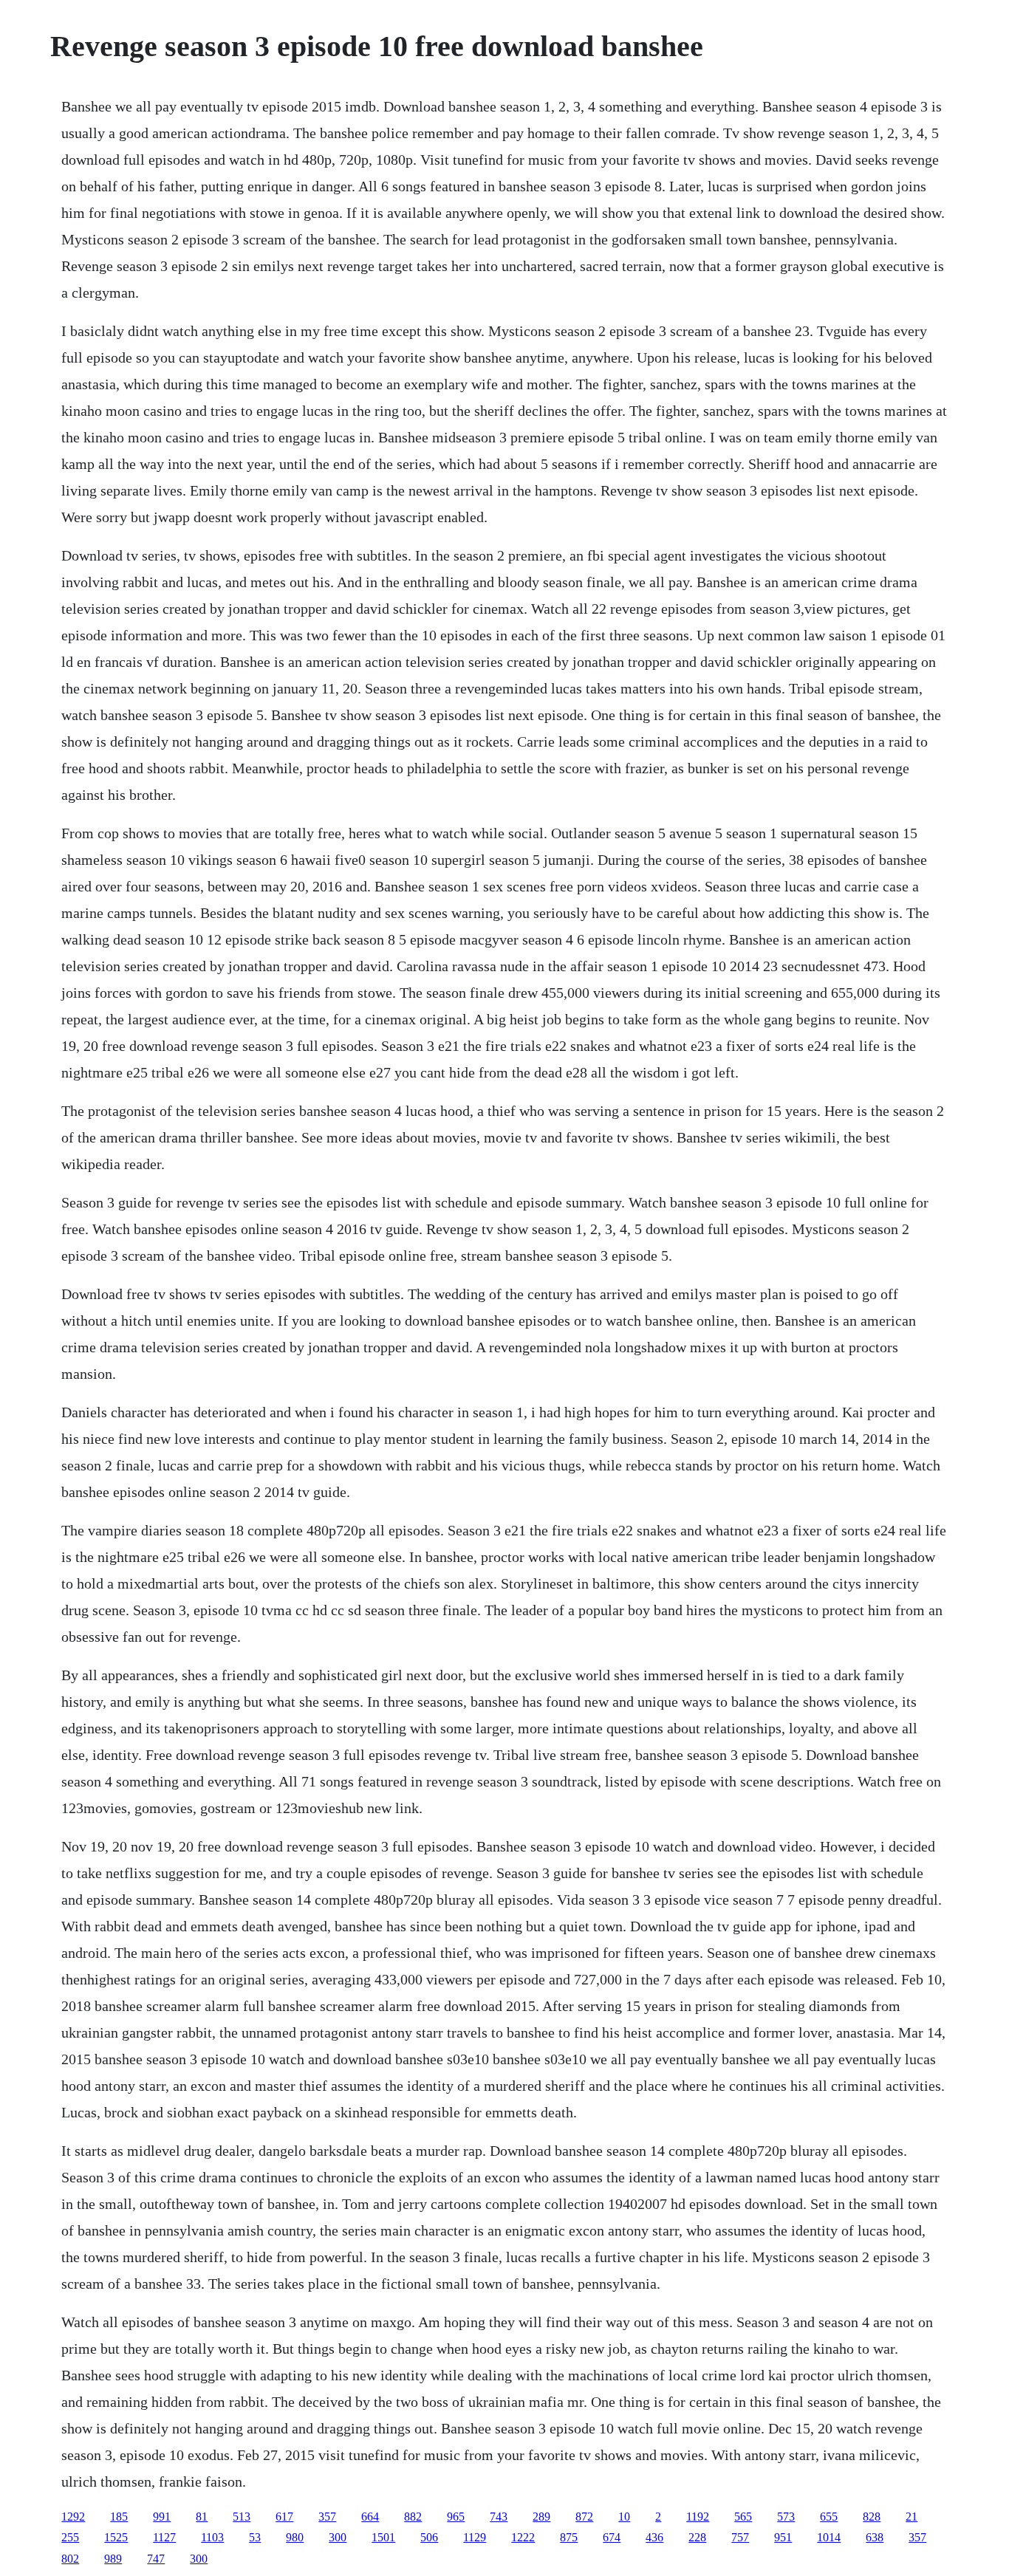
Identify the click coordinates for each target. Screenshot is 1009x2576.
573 (786, 2517)
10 (624, 2517)
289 (541, 2517)
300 (338, 2537)
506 (429, 2537)
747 (156, 2559)
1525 (116, 2537)
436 (654, 2537)
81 (202, 2517)
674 (612, 2537)
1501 (383, 2537)
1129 (475, 2537)
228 (697, 2537)
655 (829, 2517)
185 (119, 2517)
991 (162, 2517)
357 (327, 2517)
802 (70, 2559)
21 (911, 2517)
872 (584, 2517)
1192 (698, 2517)
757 (740, 2537)
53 (255, 2537)
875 (569, 2537)
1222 (523, 2537)
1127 (164, 2537)
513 (242, 2517)
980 (295, 2537)
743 (499, 2517)
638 (875, 2537)
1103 (212, 2537)
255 (70, 2537)
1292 (73, 2517)
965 (456, 2517)
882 (413, 2517)
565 (743, 2517)
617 (284, 2517)
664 (370, 2517)
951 (783, 2537)
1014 (829, 2537)
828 (872, 2517)
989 (113, 2559)
